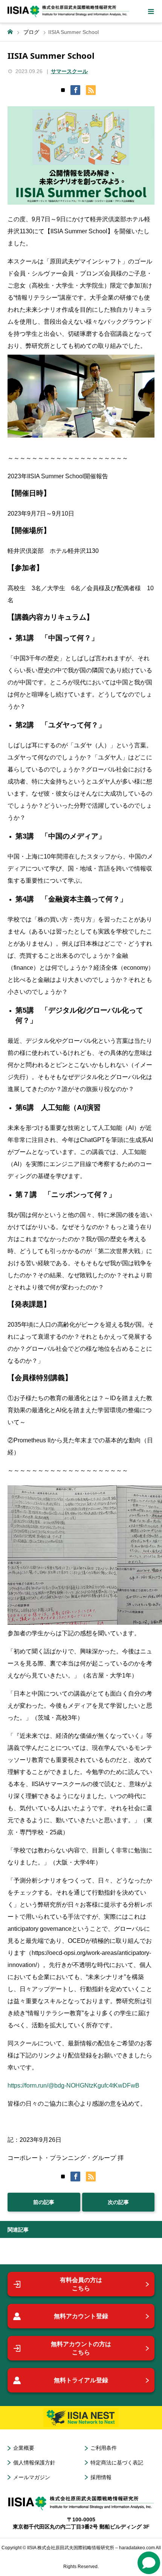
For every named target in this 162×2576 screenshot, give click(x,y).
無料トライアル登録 (81, 2380)
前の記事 (44, 2202)
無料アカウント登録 (81, 2316)
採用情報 (101, 2477)
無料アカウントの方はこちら (81, 2348)
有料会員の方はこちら (81, 2284)
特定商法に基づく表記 (117, 2463)
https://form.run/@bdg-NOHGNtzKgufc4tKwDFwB (73, 2085)
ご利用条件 (104, 2448)
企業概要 (24, 2448)
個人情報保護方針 (34, 2463)
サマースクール (69, 71)
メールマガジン (32, 2477)
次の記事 (118, 2202)
